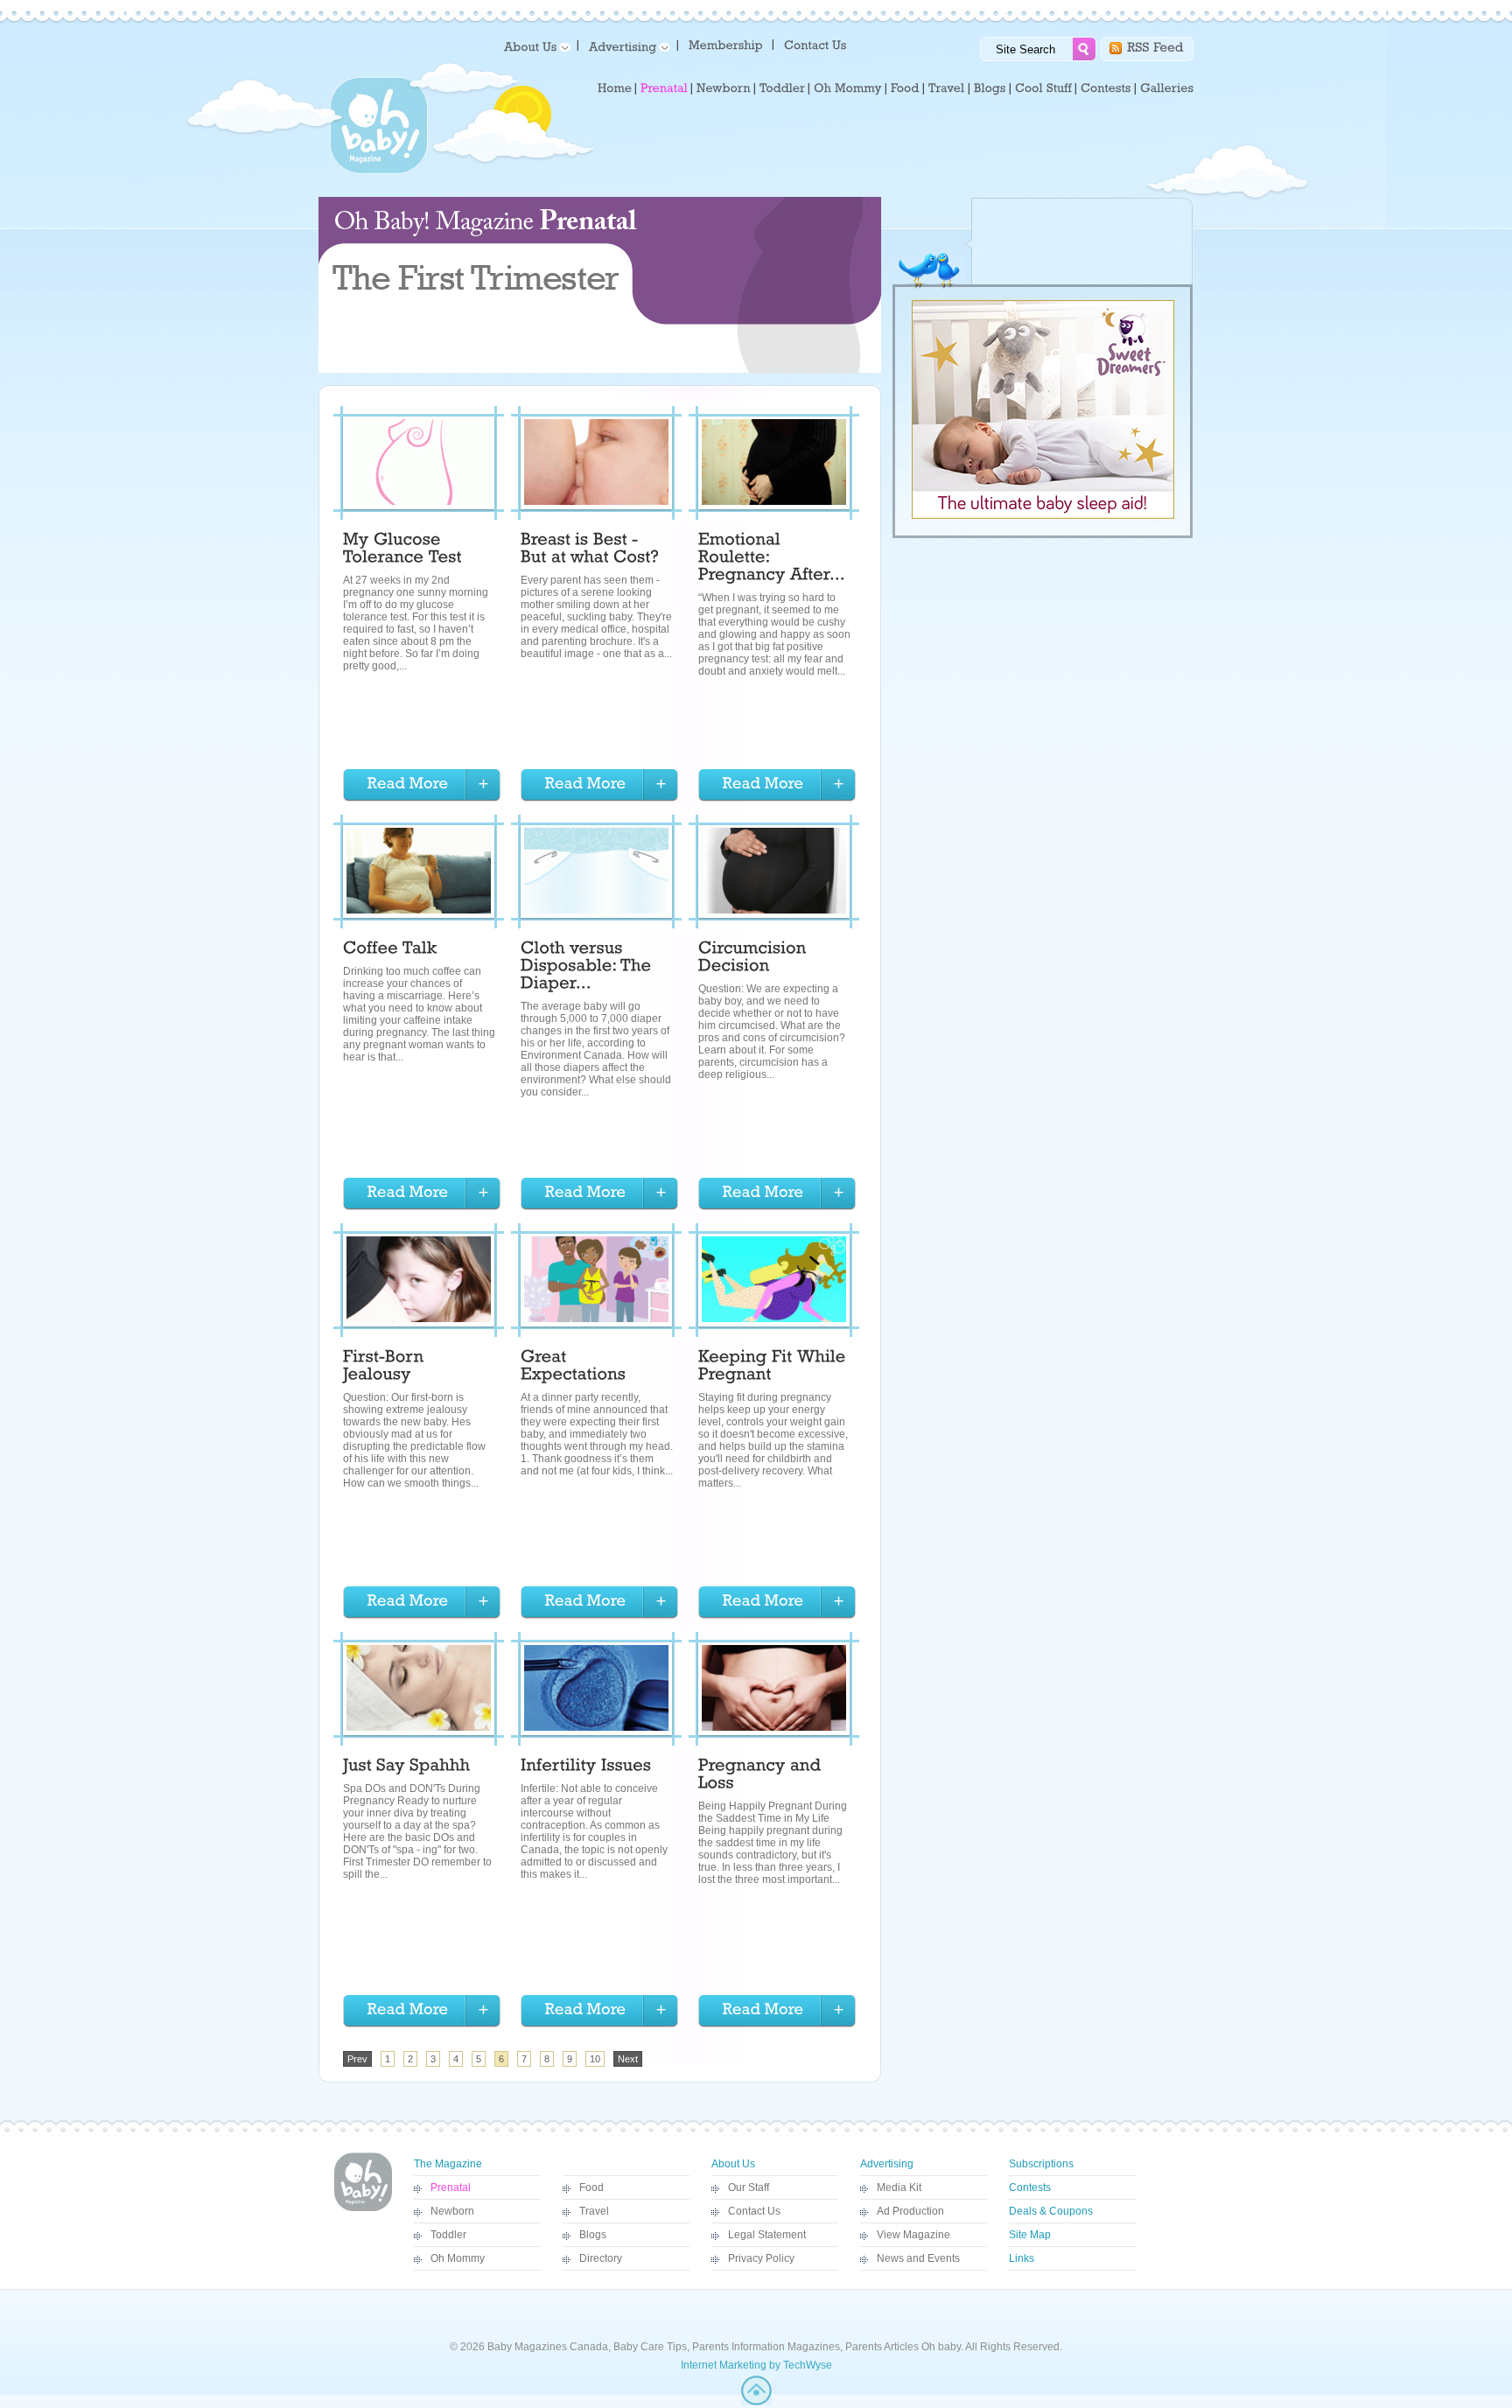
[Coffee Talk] (390, 950)
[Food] (905, 88)
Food (591, 2187)
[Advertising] (626, 46)
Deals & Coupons (1051, 2211)
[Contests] (1106, 88)
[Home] (615, 88)
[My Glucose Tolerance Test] (402, 550)
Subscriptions (1041, 2164)
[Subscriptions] (726, 44)
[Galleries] (1167, 88)
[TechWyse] (756, 2402)
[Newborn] (724, 88)
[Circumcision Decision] (755, 959)
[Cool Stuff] (1043, 88)
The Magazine (448, 2164)
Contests (1030, 2187)
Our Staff (749, 2187)
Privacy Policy (761, 2258)
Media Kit (899, 2187)
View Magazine (913, 2235)
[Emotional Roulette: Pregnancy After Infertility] (772, 559)
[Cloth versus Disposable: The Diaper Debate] (588, 968)
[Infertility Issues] (586, 1767)
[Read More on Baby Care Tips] (422, 785)
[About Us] (534, 46)
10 (595, 2059)
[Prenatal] (664, 88)
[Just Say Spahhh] (407, 1767)
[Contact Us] (817, 44)
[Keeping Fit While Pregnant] (774, 1368)
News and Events (918, 2258)
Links (1022, 2258)
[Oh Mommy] (848, 88)
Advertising (887, 2164)
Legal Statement (767, 2235)
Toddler (448, 2235)
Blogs (593, 2235)
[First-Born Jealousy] (386, 1368)
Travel (594, 2211)
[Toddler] (782, 88)
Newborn (452, 2211)
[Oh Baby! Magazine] (379, 171)
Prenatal (451, 2187)
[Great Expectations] (573, 1368)
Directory (601, 2258)
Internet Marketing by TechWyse (756, 2365)
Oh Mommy (458, 2258)
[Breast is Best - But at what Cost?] (590, 550)
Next (628, 2059)
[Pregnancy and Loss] (762, 1776)
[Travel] (947, 88)
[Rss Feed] (1155, 46)
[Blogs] (990, 88)
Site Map (1030, 2235)
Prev (357, 2059)
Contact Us (754, 2211)
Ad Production (910, 2211)
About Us (733, 2164)
